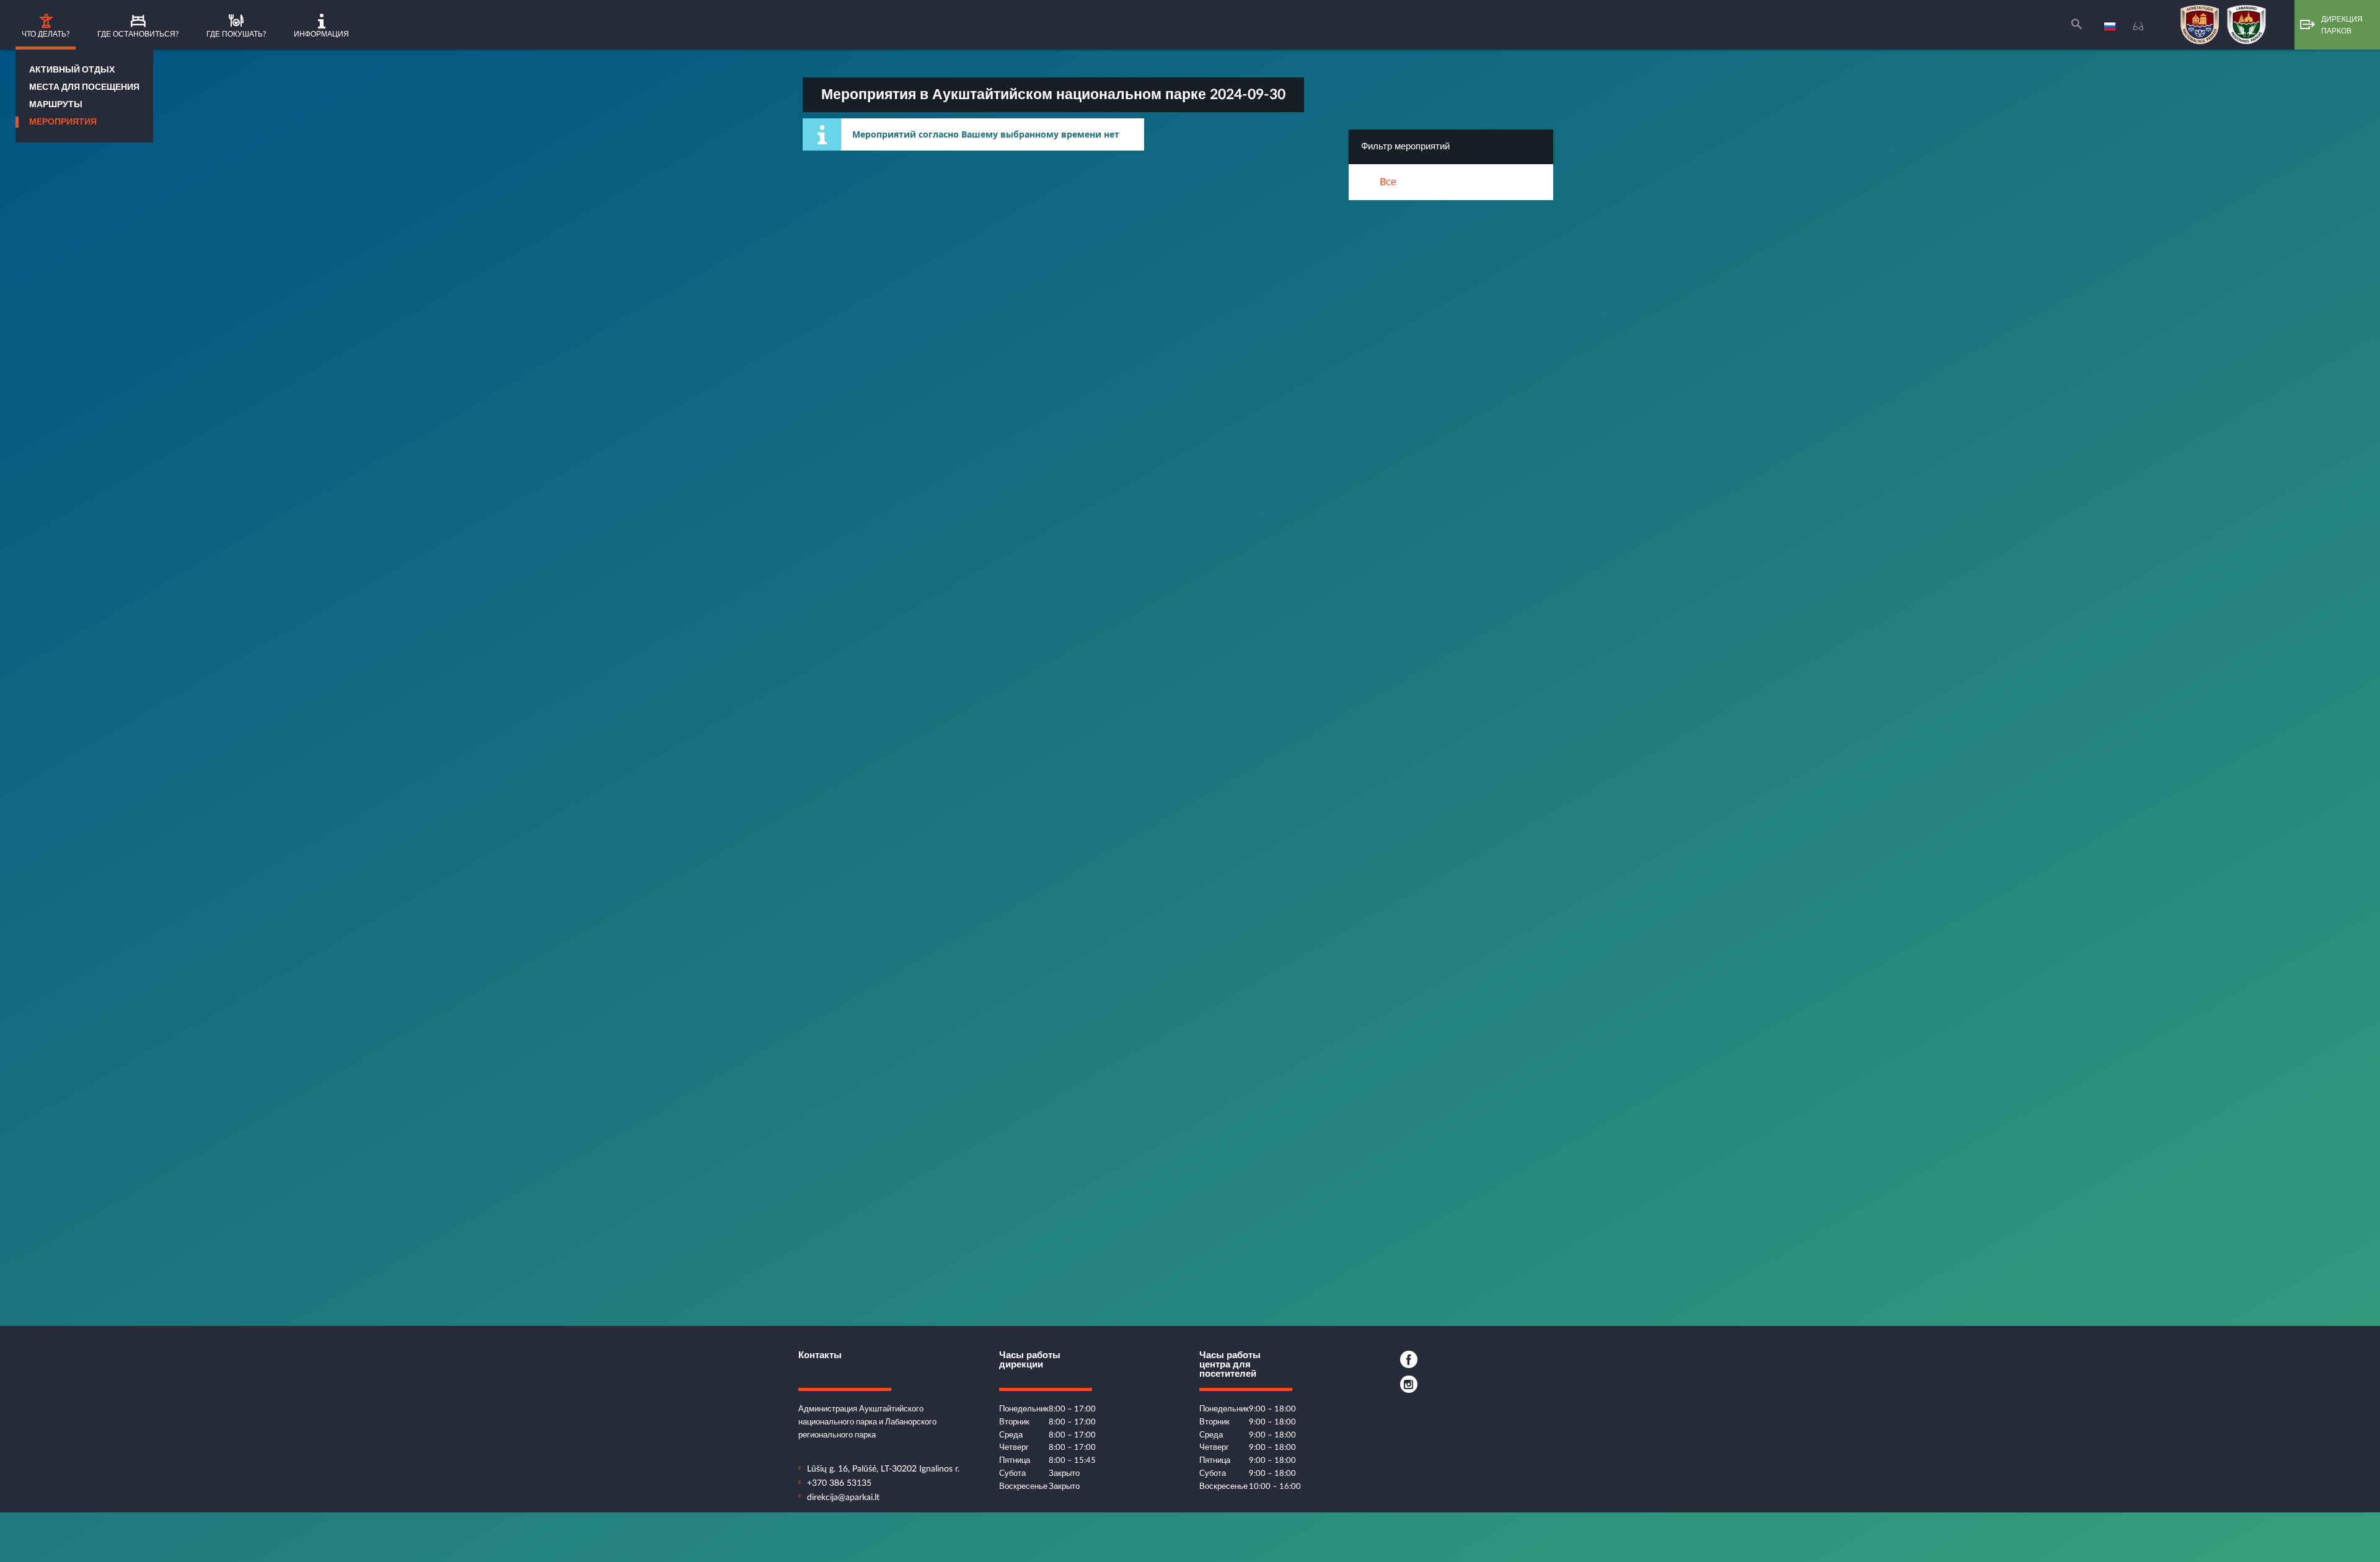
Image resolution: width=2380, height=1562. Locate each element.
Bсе (1388, 182)
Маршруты (56, 105)
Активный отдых (72, 70)
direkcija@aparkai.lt (843, 1498)
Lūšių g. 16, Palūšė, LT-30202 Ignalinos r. (883, 1469)
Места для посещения (84, 87)
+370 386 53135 (839, 1483)
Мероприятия (63, 122)
